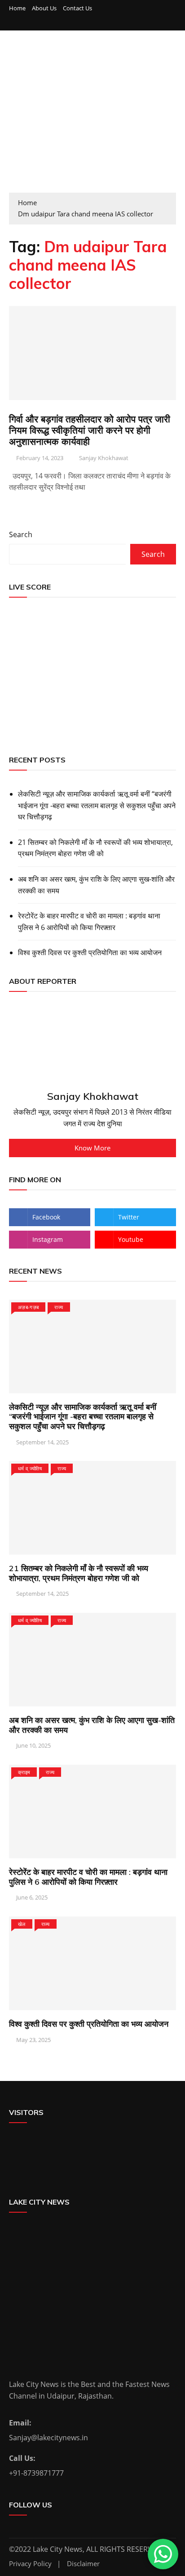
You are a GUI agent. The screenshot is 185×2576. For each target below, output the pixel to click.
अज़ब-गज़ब (28, 1307)
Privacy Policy (30, 2564)
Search (21, 534)
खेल (22, 1924)
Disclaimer (83, 2564)
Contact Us (77, 8)
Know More (92, 1148)
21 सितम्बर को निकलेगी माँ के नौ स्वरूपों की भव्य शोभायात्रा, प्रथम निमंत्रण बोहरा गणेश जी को (95, 848)
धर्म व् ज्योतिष (30, 1468)
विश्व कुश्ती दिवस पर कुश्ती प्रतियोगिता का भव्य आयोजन (90, 952)
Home (17, 8)
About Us (44, 8)
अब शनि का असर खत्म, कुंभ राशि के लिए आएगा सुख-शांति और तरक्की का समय (96, 885)
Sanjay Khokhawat (104, 458)
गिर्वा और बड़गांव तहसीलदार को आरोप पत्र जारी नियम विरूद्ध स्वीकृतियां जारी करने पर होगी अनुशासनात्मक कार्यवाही (90, 430)
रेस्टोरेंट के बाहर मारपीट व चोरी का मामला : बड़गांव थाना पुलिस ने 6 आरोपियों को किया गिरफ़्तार (89, 922)
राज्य (59, 1307)
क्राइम (24, 1772)
